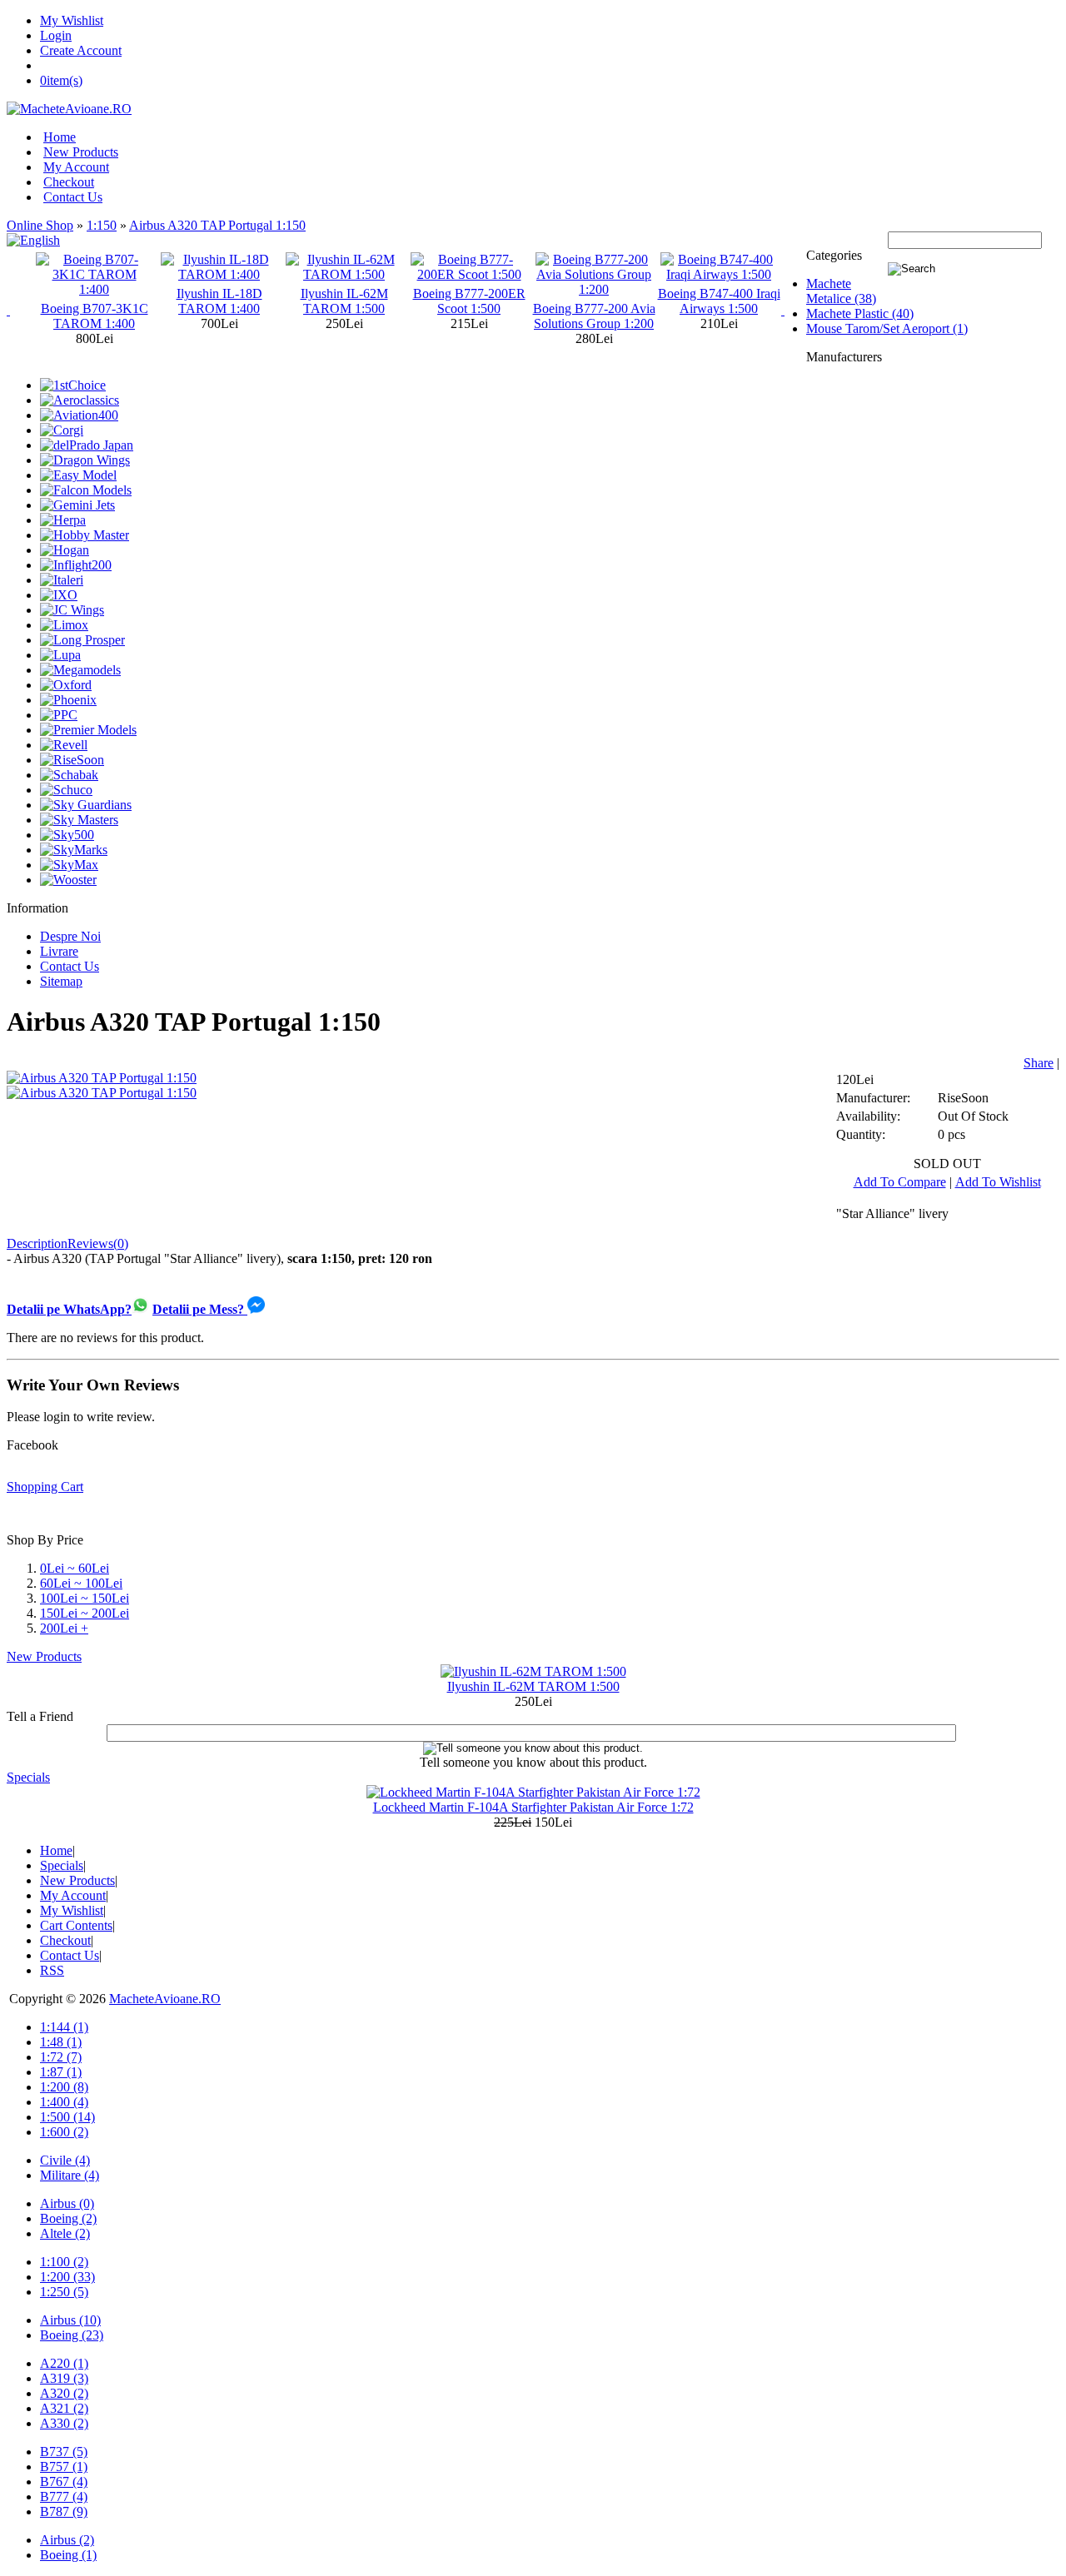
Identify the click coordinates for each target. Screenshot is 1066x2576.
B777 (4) (64, 2496)
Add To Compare (900, 1182)
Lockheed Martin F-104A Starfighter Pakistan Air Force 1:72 (533, 1807)
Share (1039, 1063)
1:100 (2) (64, 2262)
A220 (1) (64, 2363)
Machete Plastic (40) (860, 313)
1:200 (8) (64, 2087)
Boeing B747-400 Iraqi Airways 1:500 (594, 301)
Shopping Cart (45, 1487)
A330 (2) (64, 2423)
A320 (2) (64, 2393)
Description (37, 1243)
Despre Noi (70, 936)
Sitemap (61, 981)
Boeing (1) (68, 2555)
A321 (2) (64, 2408)
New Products (81, 152)
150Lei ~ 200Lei (85, 1613)
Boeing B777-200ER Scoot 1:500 (344, 301)
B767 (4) (64, 2482)
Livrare (59, 951)
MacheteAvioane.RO (165, 1999)
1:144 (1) (64, 2027)
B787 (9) (64, 2511)
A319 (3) (64, 2378)
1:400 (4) (64, 2102)
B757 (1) (64, 2467)
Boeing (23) (72, 2335)
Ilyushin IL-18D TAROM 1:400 (95, 301)
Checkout (69, 182)
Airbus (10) (70, 2320)
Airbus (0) (67, 2203)
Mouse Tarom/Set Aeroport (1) (887, 328)
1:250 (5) (64, 2292)
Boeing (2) (68, 2218)
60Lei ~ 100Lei (81, 1583)
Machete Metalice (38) (841, 291)
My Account (76, 167)
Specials (28, 1777)
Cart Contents (76, 1925)
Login (56, 35)
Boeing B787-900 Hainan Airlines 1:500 (719, 301)
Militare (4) (70, 2175)
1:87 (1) (61, 2072)
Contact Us (73, 197)
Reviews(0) (98, 1243)
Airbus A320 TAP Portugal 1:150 (217, 225)
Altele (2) (65, 2233)
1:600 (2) (64, 2132)
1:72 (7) (61, 2057)
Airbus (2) (67, 2540)
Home (60, 137)
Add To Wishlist (998, 1182)
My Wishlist (72, 20)
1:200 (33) (67, 2277)
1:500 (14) (67, 2117)
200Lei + (64, 1628)
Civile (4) (65, 2160)
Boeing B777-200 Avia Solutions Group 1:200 (469, 316)
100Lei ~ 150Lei (85, 1598)
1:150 (102, 225)
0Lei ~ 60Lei (75, 1568)
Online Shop (40, 225)
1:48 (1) (61, 2042)
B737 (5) (64, 2452)
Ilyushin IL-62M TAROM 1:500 (219, 301)
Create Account (81, 50)
